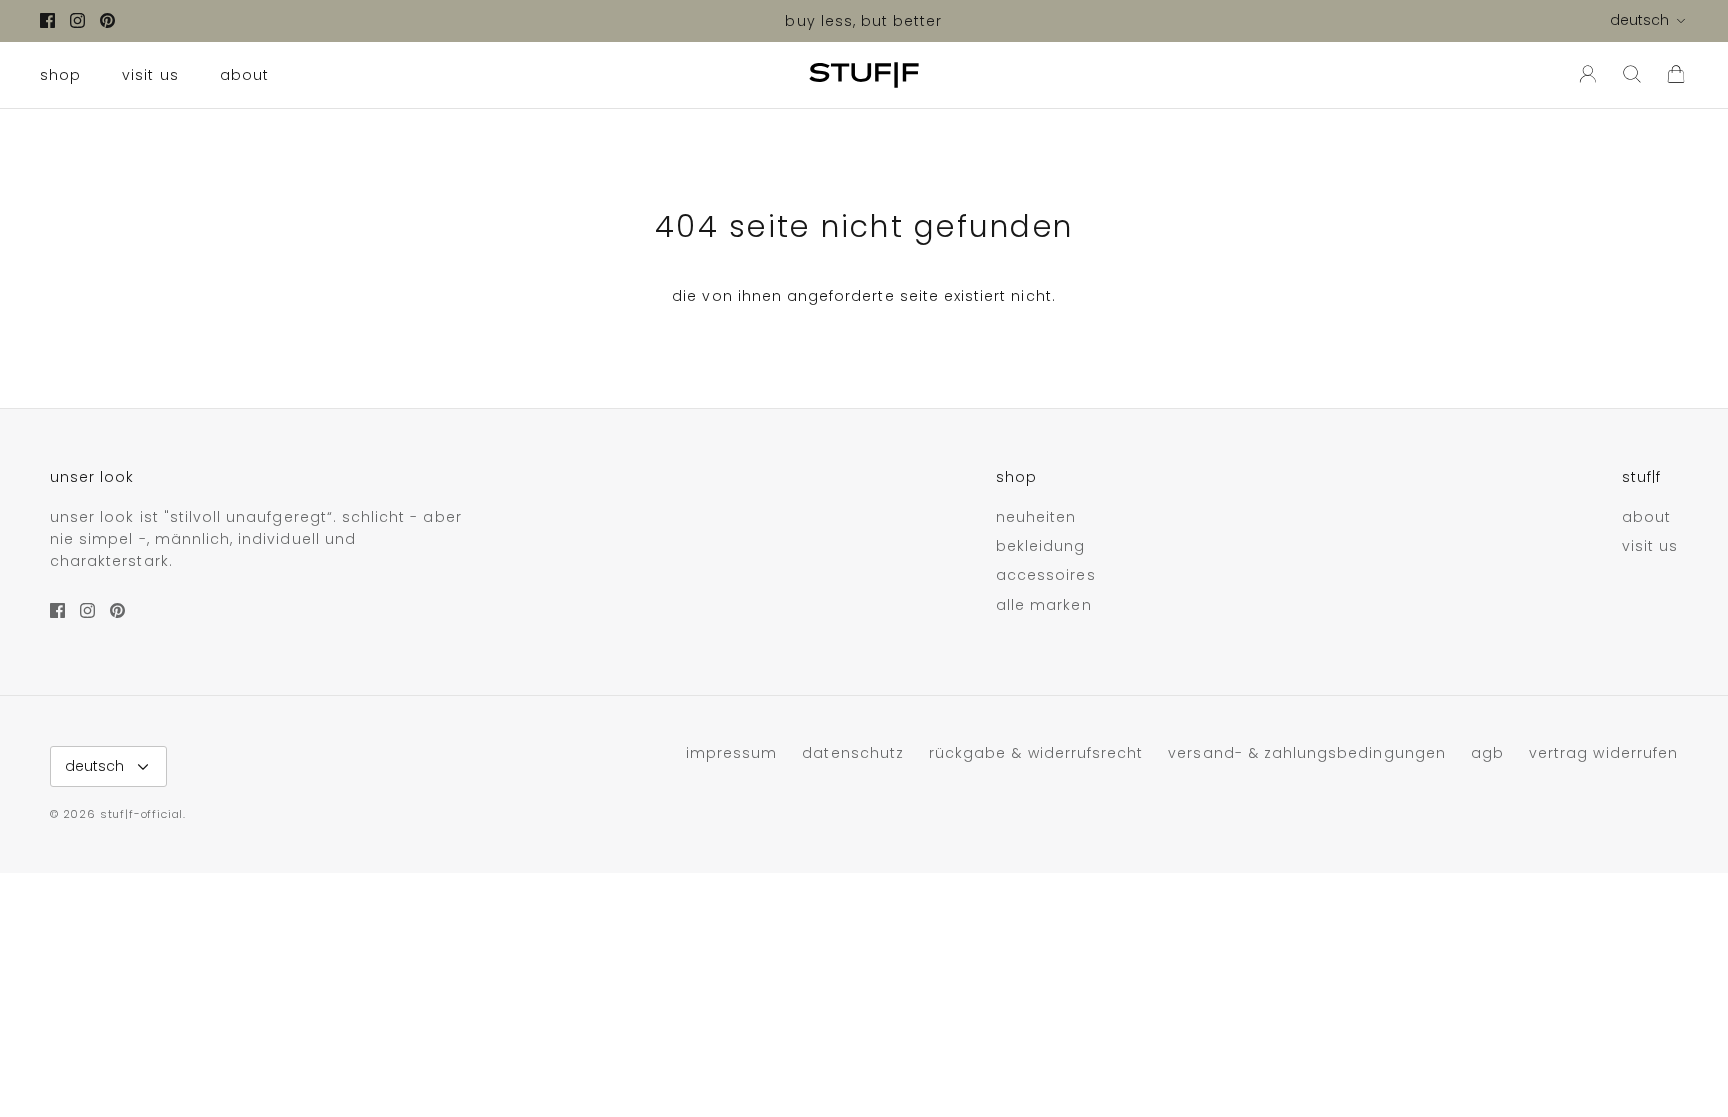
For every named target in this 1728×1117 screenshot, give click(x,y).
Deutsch (1639, 20)
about (244, 75)
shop (60, 75)
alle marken (1044, 605)
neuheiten (1036, 517)
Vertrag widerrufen (1603, 753)
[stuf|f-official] (864, 75)
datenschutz (853, 753)
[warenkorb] (1676, 75)
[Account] (1584, 75)
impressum (731, 753)
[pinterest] (107, 20)
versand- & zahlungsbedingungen (1307, 753)
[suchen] (1632, 75)
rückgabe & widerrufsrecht (1036, 753)
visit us (150, 75)
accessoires (1046, 575)
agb (1487, 753)
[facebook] (47, 20)
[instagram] (77, 20)
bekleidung (1041, 546)
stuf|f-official (141, 814)
